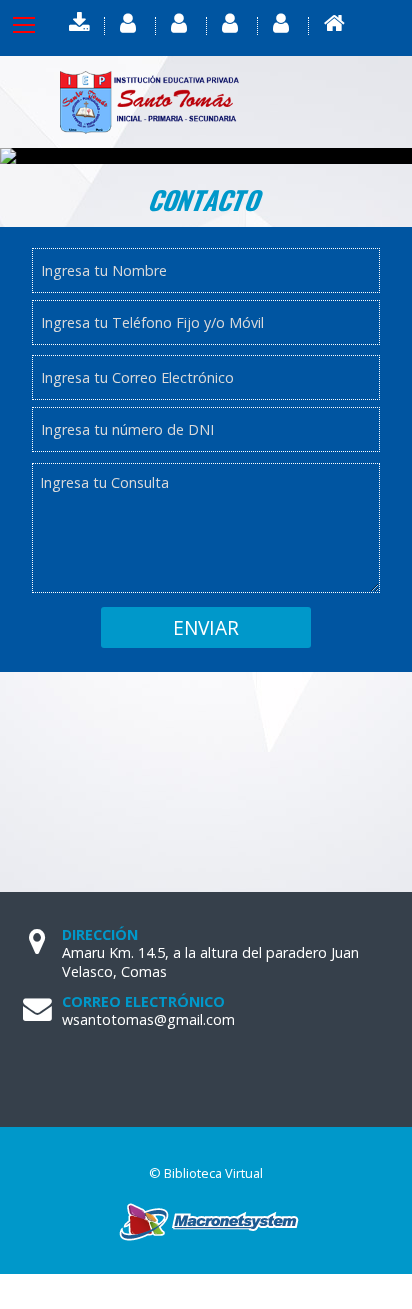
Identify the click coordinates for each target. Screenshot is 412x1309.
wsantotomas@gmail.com (148, 1019)
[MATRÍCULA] (283, 23)
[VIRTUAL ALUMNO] (130, 23)
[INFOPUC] (232, 23)
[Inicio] (334, 23)
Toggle (40, 25)
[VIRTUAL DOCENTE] (181, 23)
